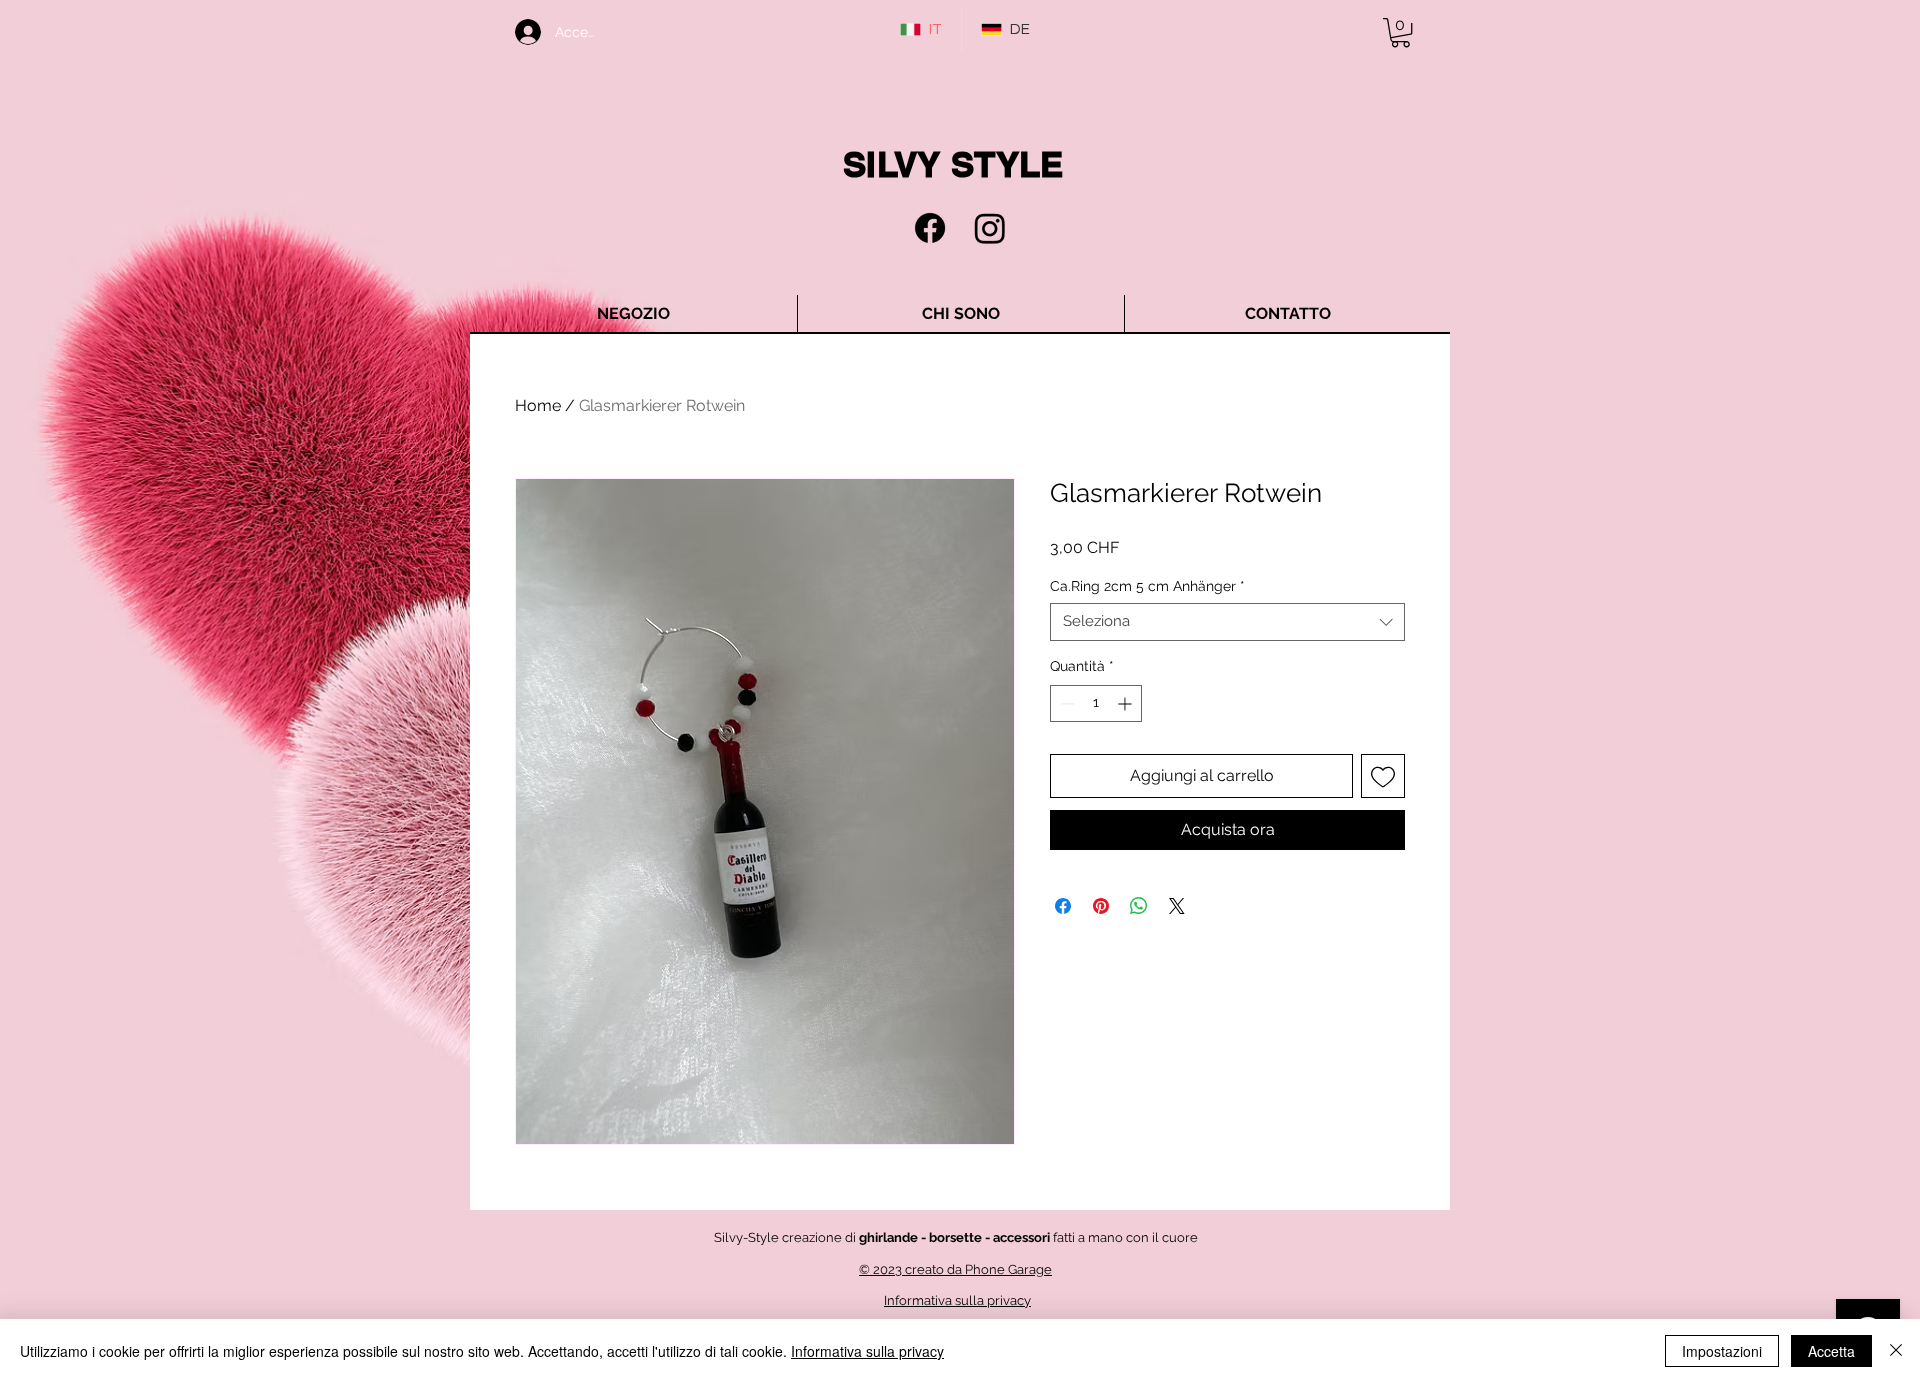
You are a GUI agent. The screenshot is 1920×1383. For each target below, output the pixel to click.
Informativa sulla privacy (867, 1351)
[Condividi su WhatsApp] (1139, 906)
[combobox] (1227, 622)
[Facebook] (930, 228)
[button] (1400, 32)
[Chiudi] (1896, 1351)
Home (538, 405)
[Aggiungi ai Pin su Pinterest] (1101, 906)
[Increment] (1126, 703)
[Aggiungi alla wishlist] (1383, 776)
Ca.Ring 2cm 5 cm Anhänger (1147, 586)
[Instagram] (990, 228)
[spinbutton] (1096, 703)
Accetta (1831, 1351)
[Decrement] (1065, 703)
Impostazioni (1722, 1351)
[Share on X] (1177, 906)
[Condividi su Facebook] (1063, 906)
